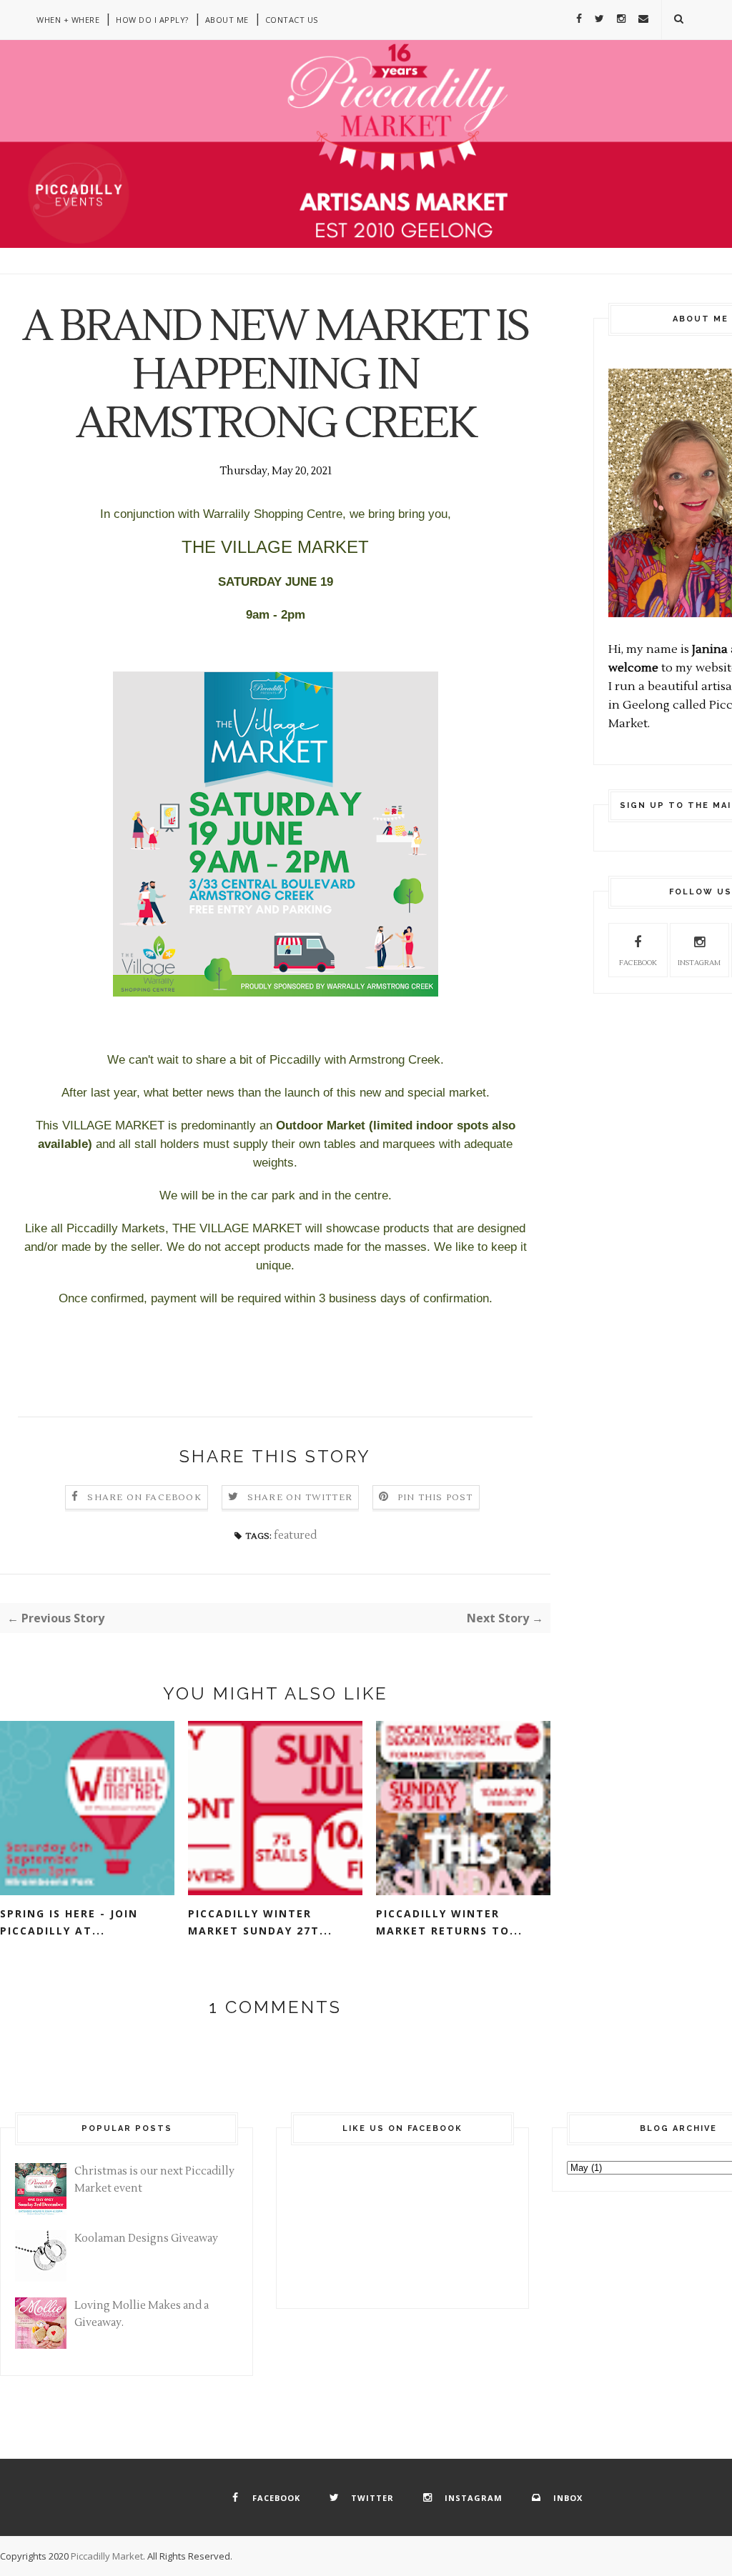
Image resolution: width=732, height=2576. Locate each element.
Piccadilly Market (107, 2556)
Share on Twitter (300, 1498)
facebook (638, 963)
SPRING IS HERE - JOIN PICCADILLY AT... (69, 1922)
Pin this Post (435, 1498)
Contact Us (292, 20)
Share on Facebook (144, 1498)
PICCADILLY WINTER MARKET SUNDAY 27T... (260, 1922)
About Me (227, 20)
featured (295, 1536)
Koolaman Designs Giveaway (146, 2238)
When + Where (68, 20)
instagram (699, 963)
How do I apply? (152, 20)
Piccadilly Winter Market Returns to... (449, 1922)
